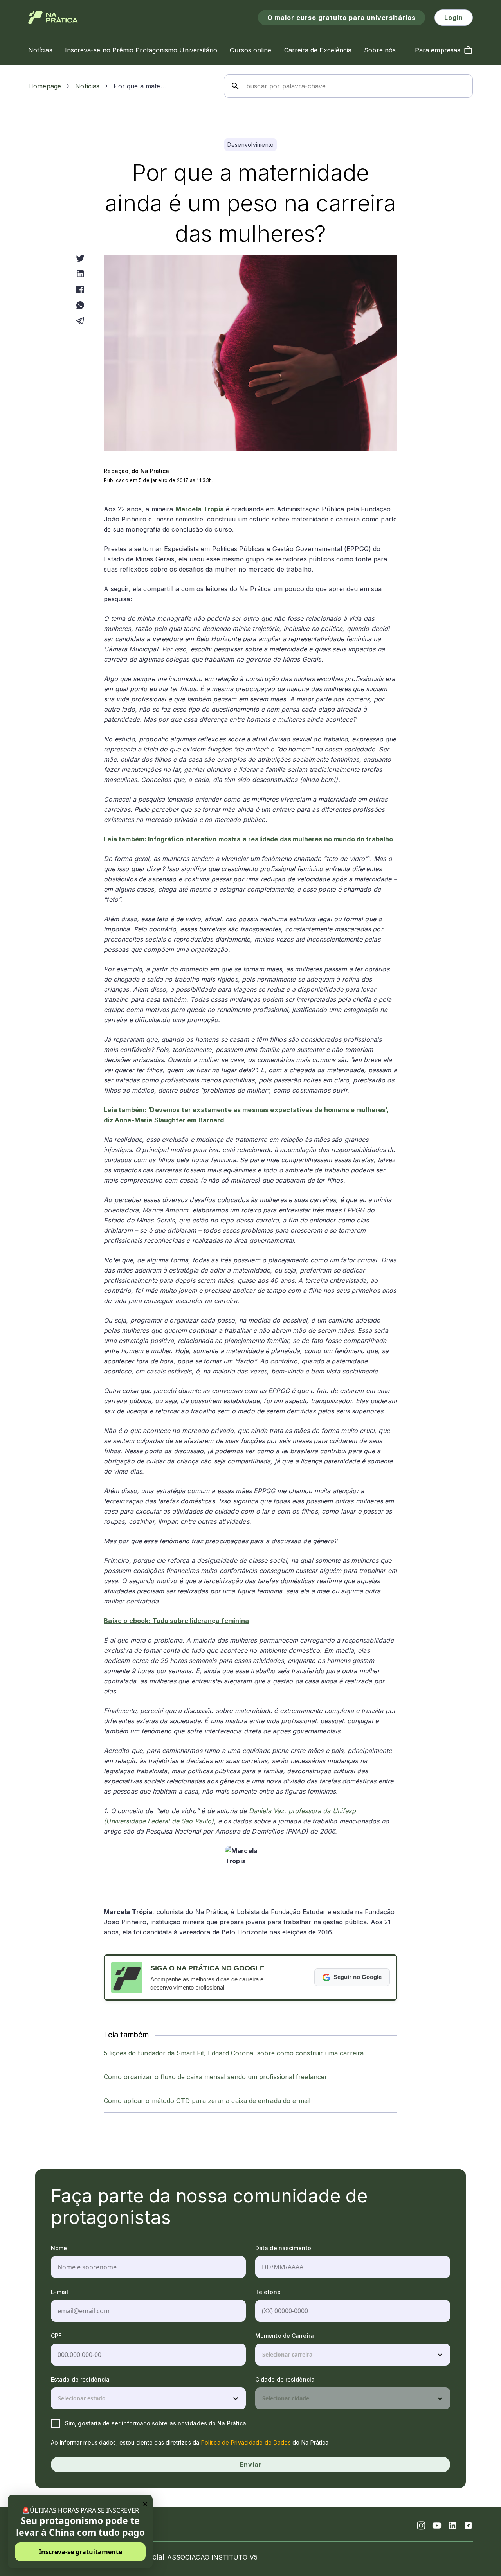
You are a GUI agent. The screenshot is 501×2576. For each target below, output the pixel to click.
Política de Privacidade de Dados (246, 2442)
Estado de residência (80, 2379)
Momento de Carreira (285, 2336)
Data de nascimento (283, 2248)
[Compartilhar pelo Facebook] (80, 289)
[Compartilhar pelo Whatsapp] (80, 305)
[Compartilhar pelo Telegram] (80, 321)
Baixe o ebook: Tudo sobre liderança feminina (176, 1621)
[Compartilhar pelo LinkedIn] (80, 274)
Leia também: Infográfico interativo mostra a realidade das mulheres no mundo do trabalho (248, 839)
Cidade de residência (285, 2379)
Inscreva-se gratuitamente (80, 2552)
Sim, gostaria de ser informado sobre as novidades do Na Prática (156, 2423)
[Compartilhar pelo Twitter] (80, 258)
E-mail (60, 2292)
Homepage (45, 86)
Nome (59, 2248)
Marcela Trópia (200, 509)
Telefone (268, 2292)
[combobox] (263, 2355)
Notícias (87, 86)
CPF (56, 2336)
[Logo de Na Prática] (53, 18)
